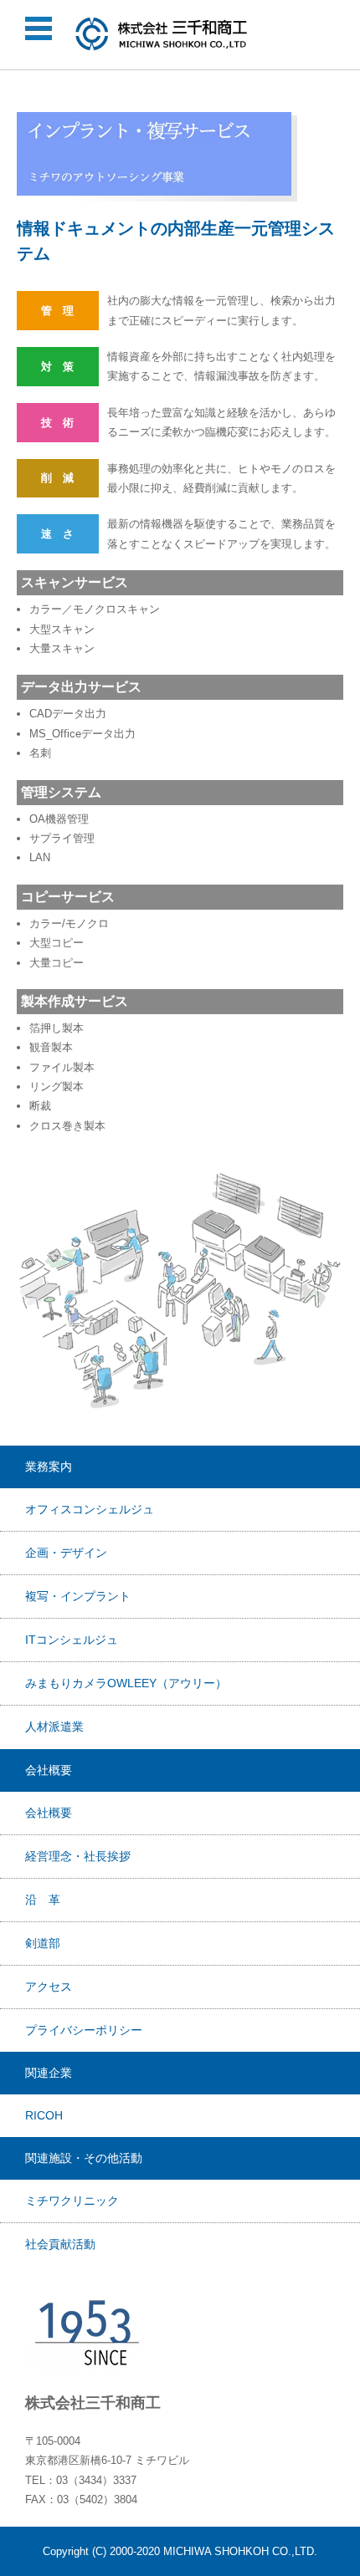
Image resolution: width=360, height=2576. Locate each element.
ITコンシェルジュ (72, 1640)
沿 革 (43, 1900)
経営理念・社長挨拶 (78, 1856)
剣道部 (43, 1943)
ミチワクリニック (72, 2201)
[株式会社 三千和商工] (162, 34)
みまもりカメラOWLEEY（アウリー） (126, 1683)
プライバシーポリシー (84, 2030)
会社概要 (49, 1813)
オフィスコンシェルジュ (90, 1509)
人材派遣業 (54, 1727)
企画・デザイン (66, 1553)
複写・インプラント (78, 1596)
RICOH (44, 2115)
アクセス (49, 1987)
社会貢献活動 (60, 2244)
